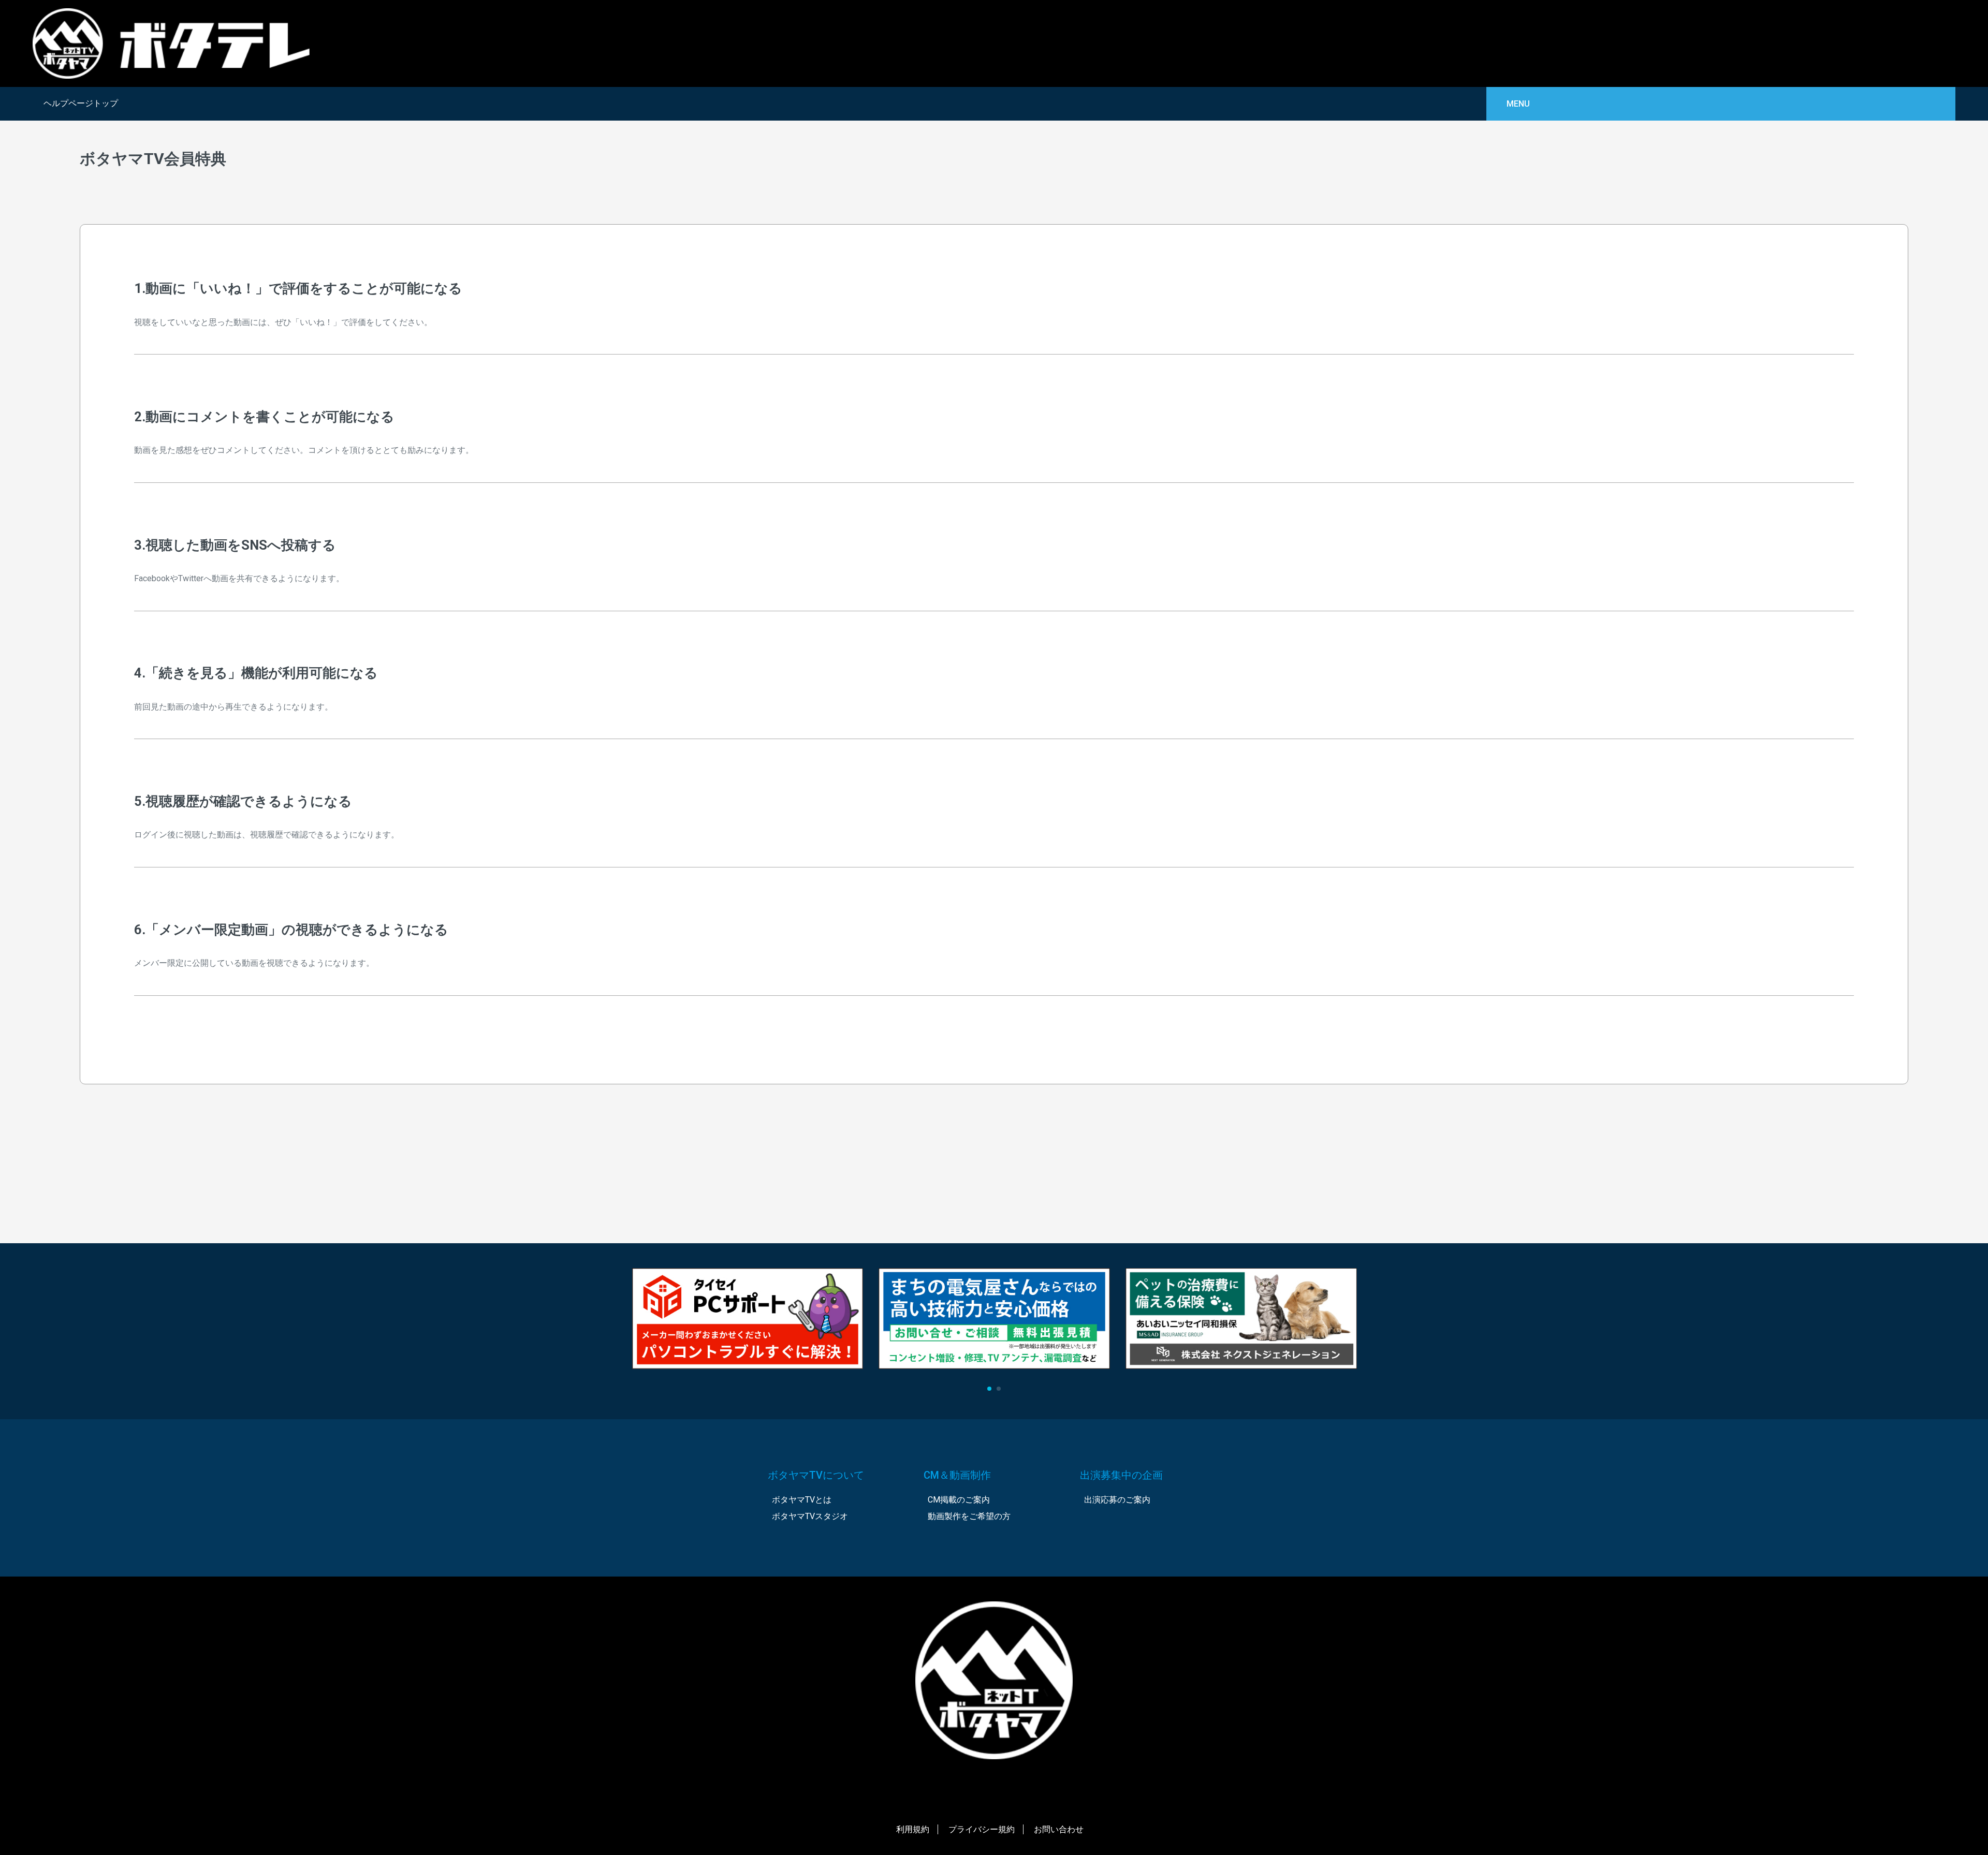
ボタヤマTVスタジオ (810, 1516)
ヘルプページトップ (81, 103)
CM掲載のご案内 (959, 1500)
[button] (989, 1389)
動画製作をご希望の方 (969, 1516)
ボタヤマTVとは (802, 1500)
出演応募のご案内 (1117, 1500)
